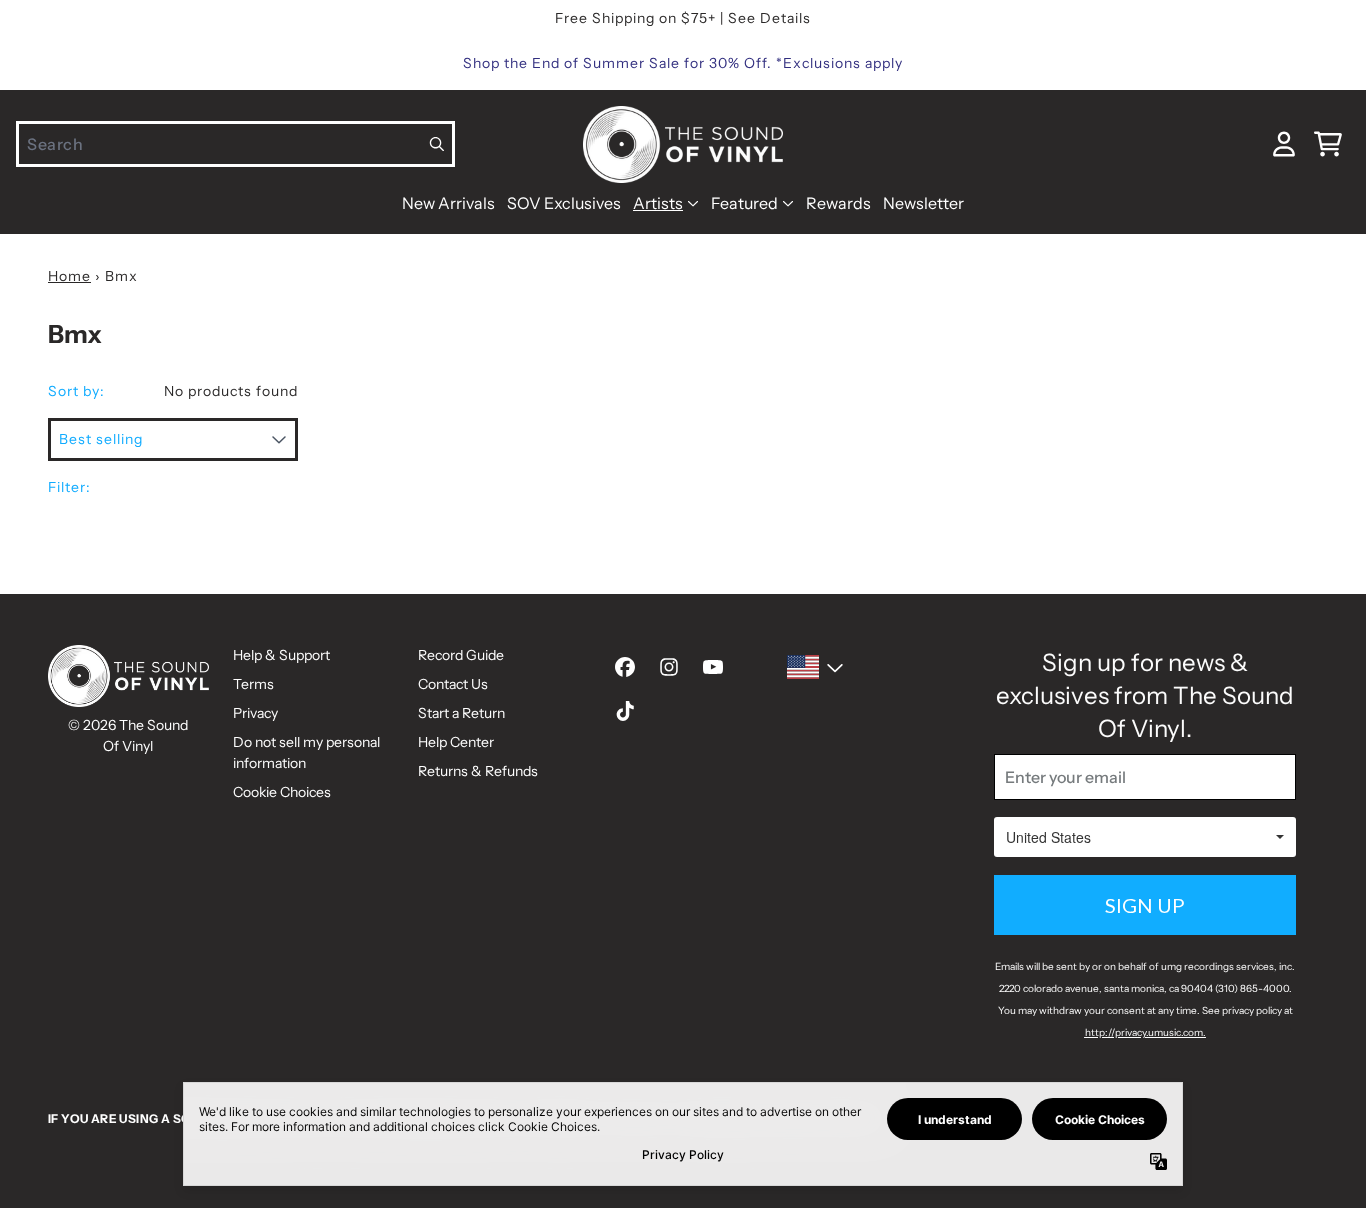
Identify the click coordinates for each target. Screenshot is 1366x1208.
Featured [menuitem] (744, 203)
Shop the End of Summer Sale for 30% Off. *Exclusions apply (683, 63)
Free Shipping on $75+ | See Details (683, 18)
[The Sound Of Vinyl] (683, 144)
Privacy (255, 713)
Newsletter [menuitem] (923, 203)
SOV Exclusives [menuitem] (564, 203)
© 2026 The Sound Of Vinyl (128, 735)
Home (69, 276)
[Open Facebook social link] (625, 667)
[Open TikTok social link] (625, 711)
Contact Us (453, 684)
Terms (253, 684)
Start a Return (461, 713)
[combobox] (235, 144)
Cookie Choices (282, 792)
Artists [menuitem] (658, 203)
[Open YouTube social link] (713, 667)
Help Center (456, 742)
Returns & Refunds (478, 771)
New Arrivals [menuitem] (448, 203)
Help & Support (281, 655)
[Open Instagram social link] (669, 667)
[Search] (437, 144)
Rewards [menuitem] (838, 203)
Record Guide (461, 655)
